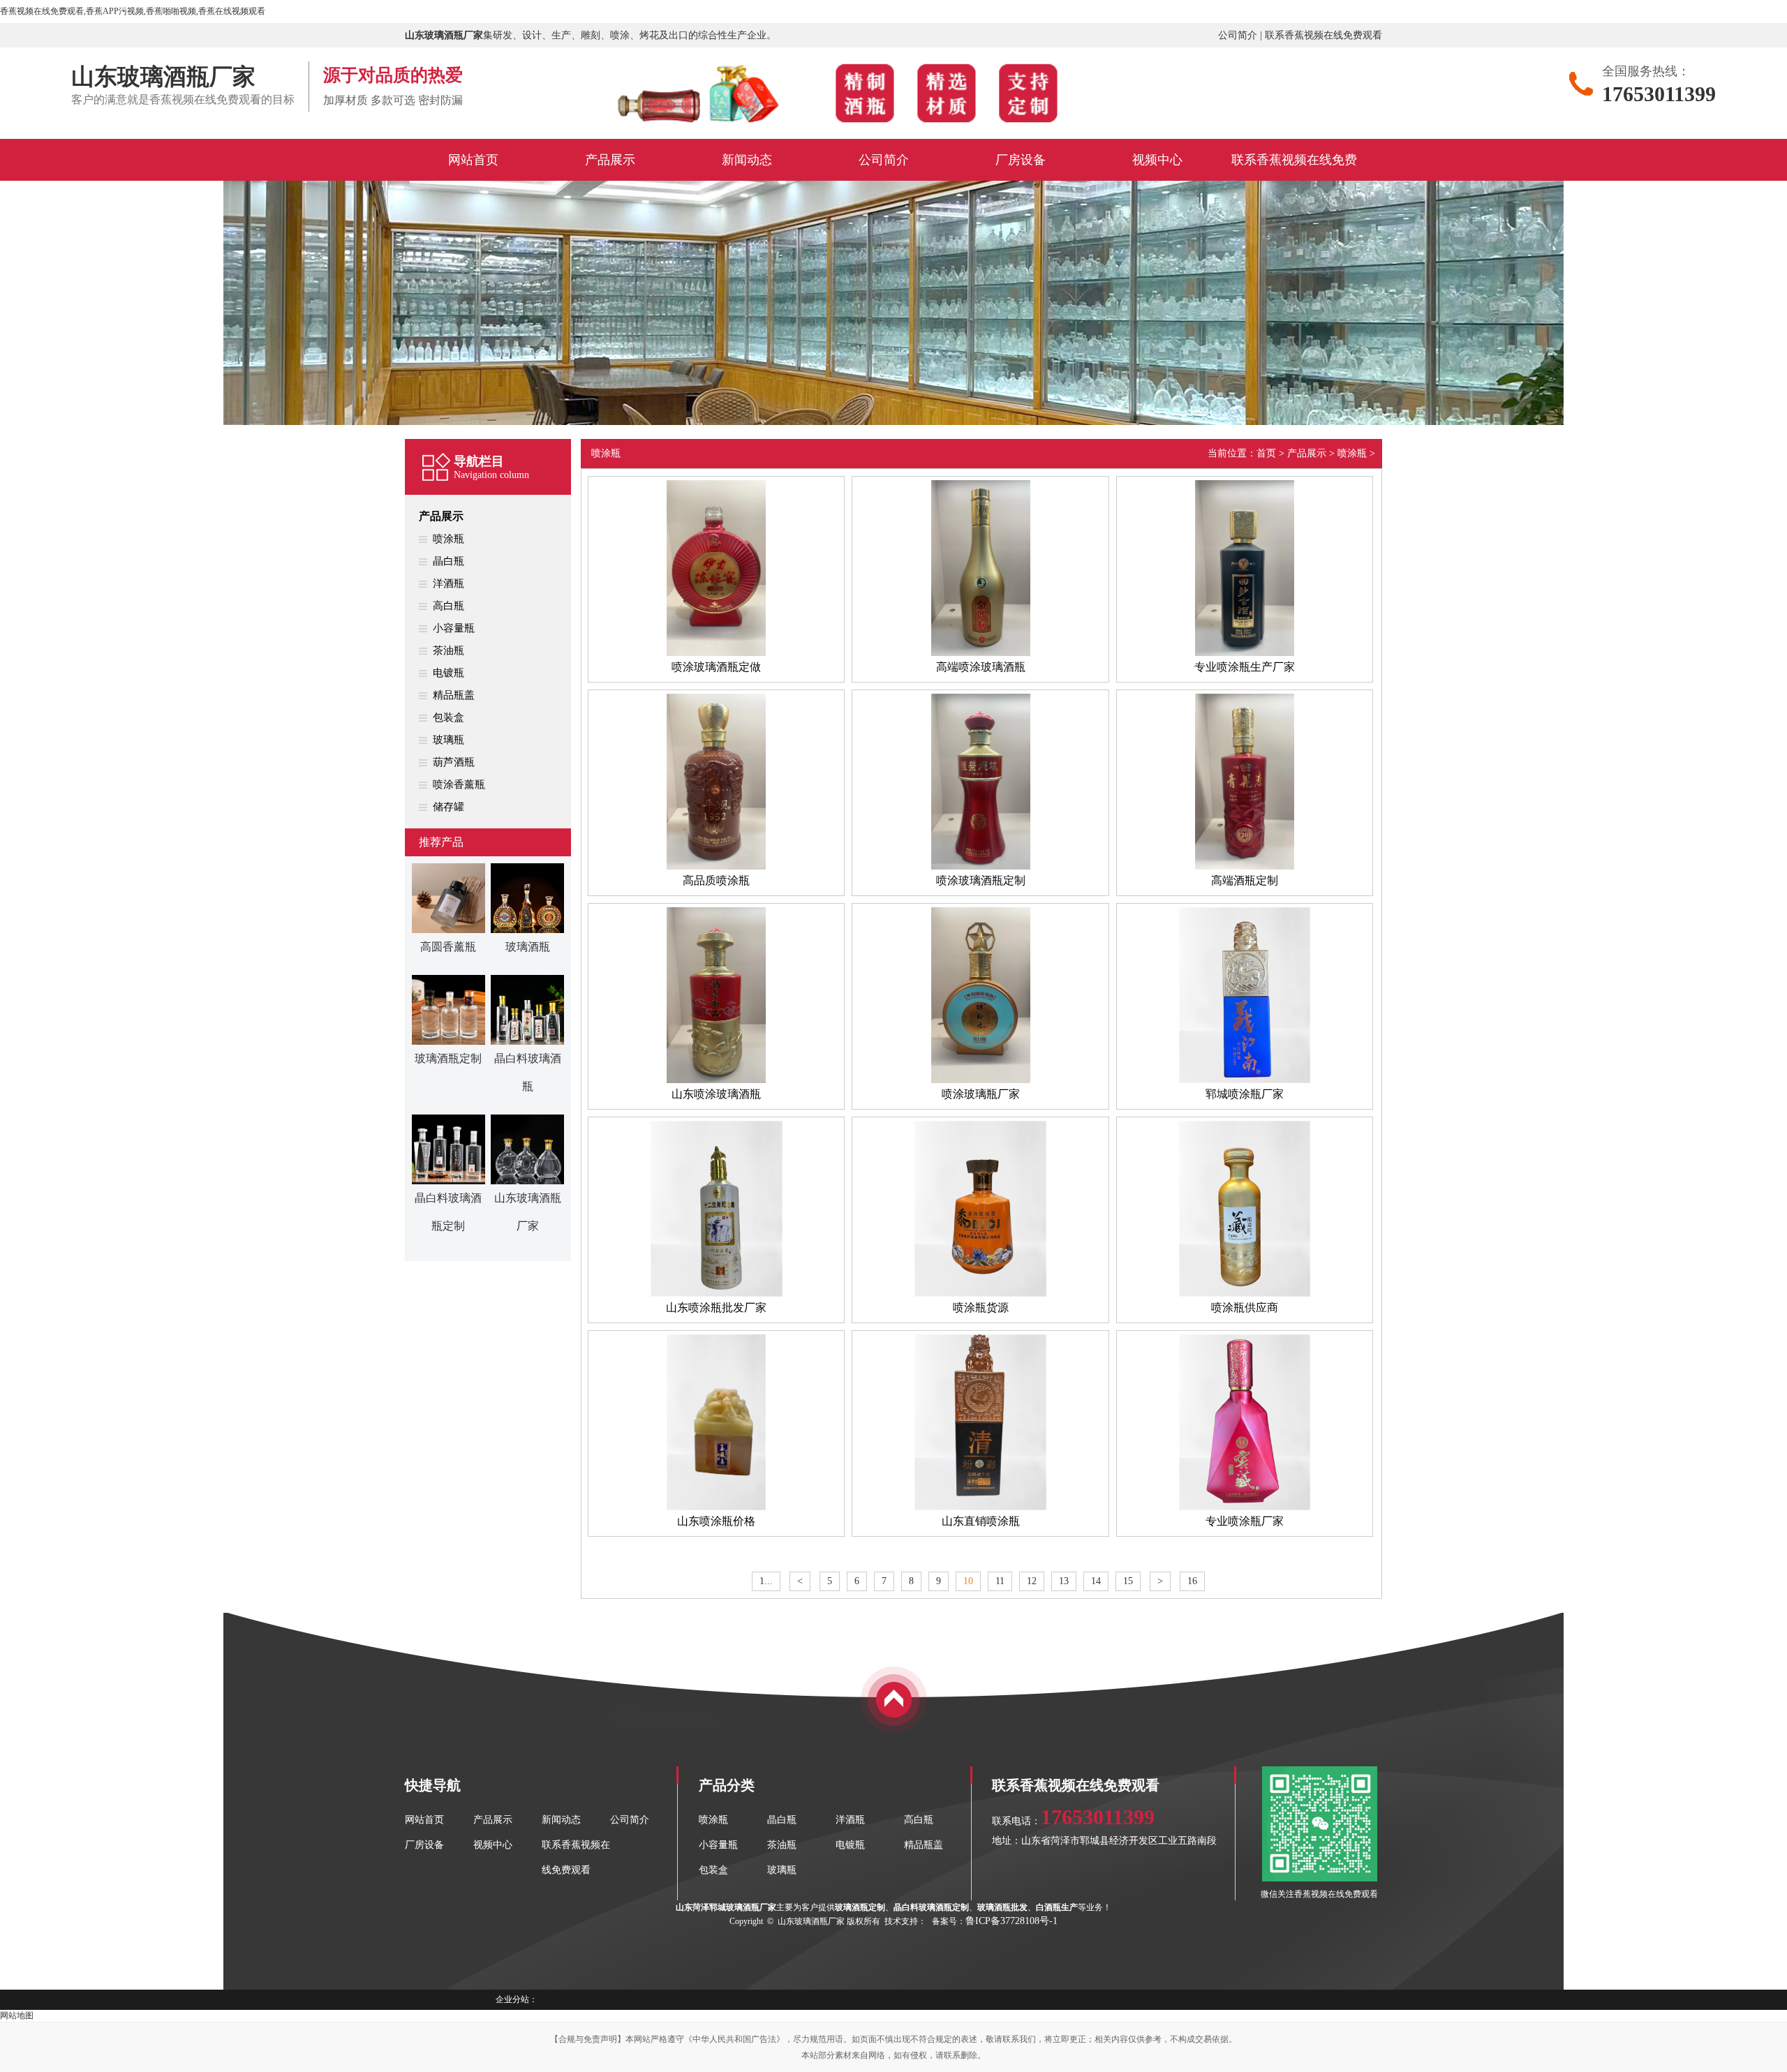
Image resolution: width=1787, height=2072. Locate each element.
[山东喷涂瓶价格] (716, 1507)
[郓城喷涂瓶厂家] (1245, 1080)
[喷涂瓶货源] (980, 1294)
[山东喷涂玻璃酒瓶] (716, 1080)
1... (766, 1581)
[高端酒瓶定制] (1245, 867)
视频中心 (493, 1845)
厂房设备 (424, 1845)
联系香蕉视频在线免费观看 (1323, 35)
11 (1000, 1581)
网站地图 (17, 2015)
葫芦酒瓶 (454, 762)
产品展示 (441, 516)
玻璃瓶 (448, 740)
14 (1096, 1581)
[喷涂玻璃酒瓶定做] (716, 653)
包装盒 (448, 717)
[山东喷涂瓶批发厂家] (716, 1294)
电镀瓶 (448, 673)
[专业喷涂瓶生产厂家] (1245, 653)
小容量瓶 (454, 628)
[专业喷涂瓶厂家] (1245, 1507)
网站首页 (424, 1820)
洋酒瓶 (448, 583)
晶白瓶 (448, 561)
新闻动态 (561, 1820)
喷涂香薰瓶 (459, 784)
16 (1192, 1581)
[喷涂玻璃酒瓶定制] (980, 867)
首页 (1266, 453)
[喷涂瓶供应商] (1245, 1294)
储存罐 (448, 807)
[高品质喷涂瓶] (716, 867)
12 (1032, 1581)
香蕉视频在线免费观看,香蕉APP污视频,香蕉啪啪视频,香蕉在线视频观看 (133, 11)
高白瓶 (448, 606)
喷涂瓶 (448, 539)
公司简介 (1238, 35)
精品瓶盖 (454, 695)
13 (1064, 1581)
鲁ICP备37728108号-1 (1011, 1921)
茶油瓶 (448, 650)
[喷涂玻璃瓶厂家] (980, 1080)
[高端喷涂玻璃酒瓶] (980, 653)
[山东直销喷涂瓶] (980, 1507)
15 (1128, 1581)
